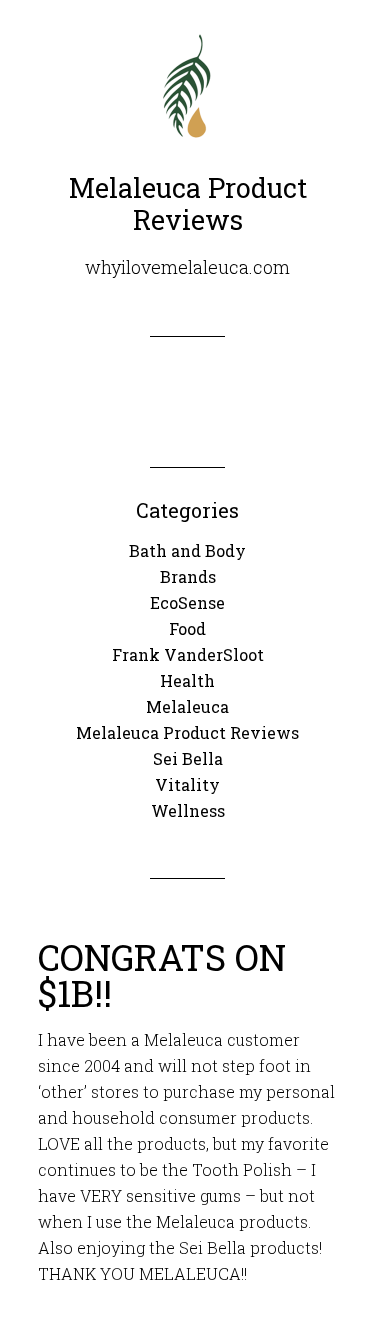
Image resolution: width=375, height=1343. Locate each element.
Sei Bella (188, 758)
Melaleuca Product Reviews (187, 732)
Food (187, 628)
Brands (188, 576)
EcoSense (187, 602)
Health (187, 680)
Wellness (188, 810)
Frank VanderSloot (188, 654)
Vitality (187, 784)
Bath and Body (187, 550)
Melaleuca (187, 706)
